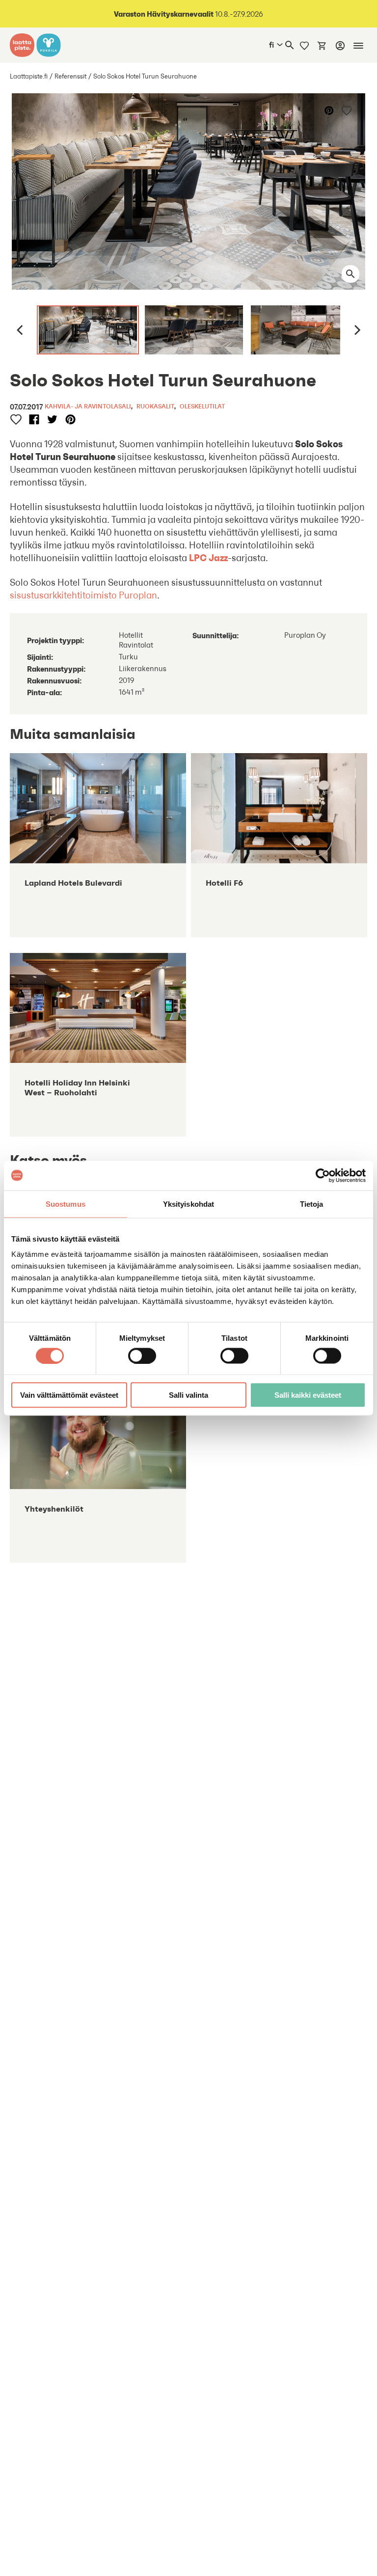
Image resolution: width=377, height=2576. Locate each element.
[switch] (142, 1356)
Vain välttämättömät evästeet (69, 1395)
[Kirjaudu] (340, 46)
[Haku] (290, 45)
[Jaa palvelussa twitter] (52, 420)
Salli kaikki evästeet (308, 1395)
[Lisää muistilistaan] (347, 110)
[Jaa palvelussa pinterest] (330, 110)
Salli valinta (188, 1395)
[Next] (356, 330)
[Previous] (21, 330)
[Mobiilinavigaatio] (358, 46)
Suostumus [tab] (66, 1204)
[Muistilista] (304, 45)
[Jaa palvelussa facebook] (34, 420)
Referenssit (70, 76)
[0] (322, 45)
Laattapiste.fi (29, 76)
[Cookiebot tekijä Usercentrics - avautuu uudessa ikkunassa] (323, 1175)
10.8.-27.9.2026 (188, 14)
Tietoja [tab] (312, 1204)
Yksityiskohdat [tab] (188, 1204)
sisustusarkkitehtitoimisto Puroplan (83, 595)
